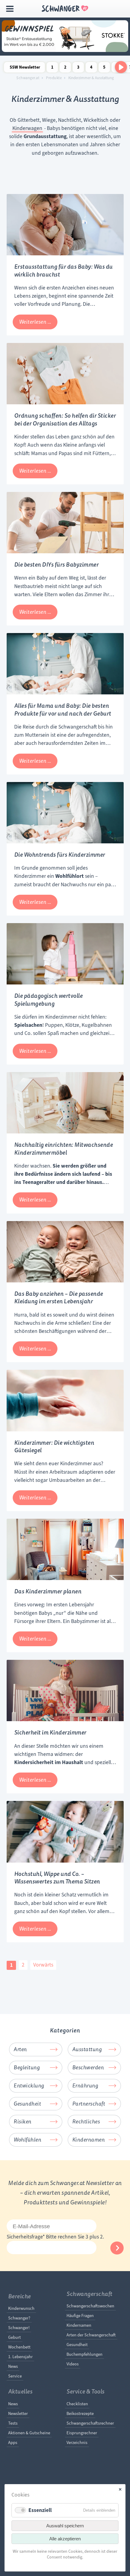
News (13, 2366)
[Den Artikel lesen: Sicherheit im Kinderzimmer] (65, 1719)
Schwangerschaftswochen (90, 2306)
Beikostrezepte (80, 2413)
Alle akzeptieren (65, 2539)
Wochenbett (19, 2347)
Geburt (15, 2337)
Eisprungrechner (82, 2433)
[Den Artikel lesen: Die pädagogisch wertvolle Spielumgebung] (65, 983)
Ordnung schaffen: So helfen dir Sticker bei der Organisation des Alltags (65, 420)
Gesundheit (77, 2345)
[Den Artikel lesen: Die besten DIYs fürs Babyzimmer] (65, 551)
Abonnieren (117, 2248)
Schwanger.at (28, 78)
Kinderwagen (27, 128)
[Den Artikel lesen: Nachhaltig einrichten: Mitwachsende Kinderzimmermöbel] (65, 1132)
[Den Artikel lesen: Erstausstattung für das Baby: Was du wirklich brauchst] (65, 254)
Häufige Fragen (80, 2316)
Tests (13, 2423)
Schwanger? (19, 2318)
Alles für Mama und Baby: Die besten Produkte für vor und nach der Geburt (63, 710)
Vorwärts (43, 1965)
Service (15, 2376)
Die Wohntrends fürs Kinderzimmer (60, 855)
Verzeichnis (77, 2442)
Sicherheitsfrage (26, 2237)
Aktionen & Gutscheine (29, 2433)
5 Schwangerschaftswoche (104, 68)
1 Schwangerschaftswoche (52, 68)
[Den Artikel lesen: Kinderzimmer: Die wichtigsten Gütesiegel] (65, 1430)
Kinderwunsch (21, 2308)
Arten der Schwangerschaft (91, 2335)
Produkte (54, 78)
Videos (73, 2364)
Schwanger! (19, 2328)
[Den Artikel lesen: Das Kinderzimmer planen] (65, 1578)
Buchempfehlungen (84, 2354)
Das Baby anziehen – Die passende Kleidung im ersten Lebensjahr (59, 1298)
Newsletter (18, 2413)
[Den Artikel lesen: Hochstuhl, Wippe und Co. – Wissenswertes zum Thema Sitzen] (65, 1861)
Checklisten (77, 2404)
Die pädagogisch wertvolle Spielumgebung (49, 1000)
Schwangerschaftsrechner (90, 2423)
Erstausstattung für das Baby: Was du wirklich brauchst (63, 271)
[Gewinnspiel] (65, 50)
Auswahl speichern (65, 2526)
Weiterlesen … (38, 324)
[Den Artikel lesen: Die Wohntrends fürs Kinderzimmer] (65, 842)
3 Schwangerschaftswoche (78, 68)
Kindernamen (79, 2325)
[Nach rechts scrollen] (121, 67)
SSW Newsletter (25, 67)
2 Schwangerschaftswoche (65, 68)
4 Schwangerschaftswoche (91, 68)
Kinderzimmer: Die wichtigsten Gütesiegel (54, 1447)
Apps (13, 2442)
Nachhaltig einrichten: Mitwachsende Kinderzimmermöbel (64, 1149)
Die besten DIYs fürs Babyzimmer (57, 565)
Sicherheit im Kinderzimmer (50, 1732)
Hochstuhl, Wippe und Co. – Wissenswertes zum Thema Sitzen (57, 1878)
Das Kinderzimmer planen (48, 1591)
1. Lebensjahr (20, 2357)
